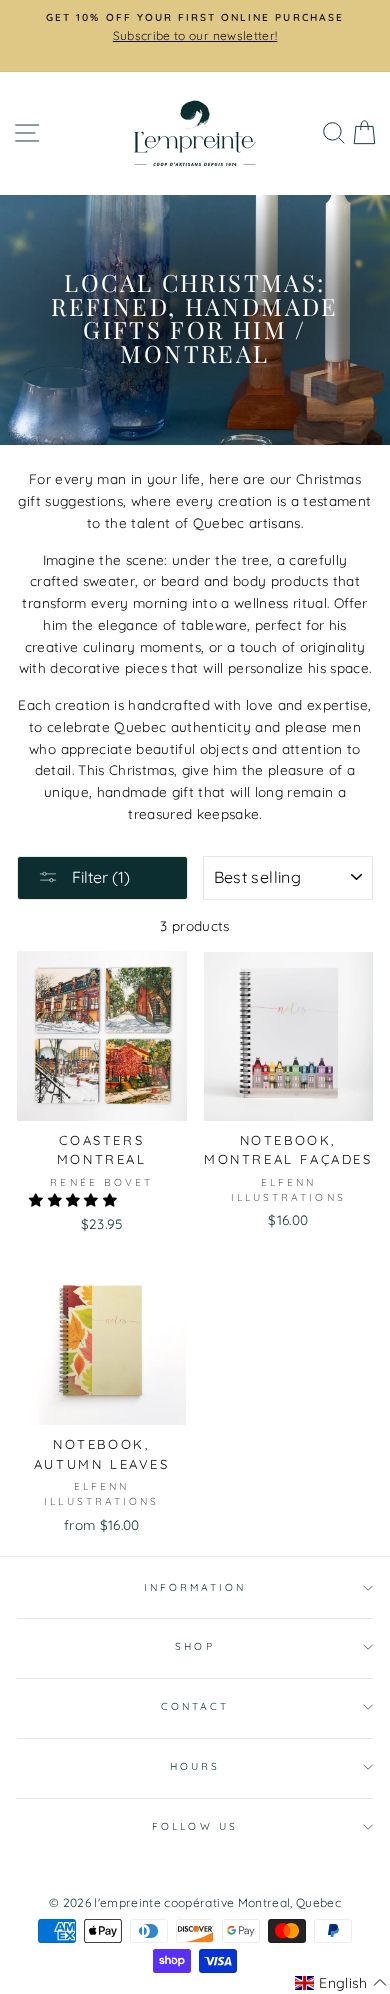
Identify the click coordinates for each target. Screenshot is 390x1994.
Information (195, 1587)
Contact (195, 1706)
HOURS (195, 1766)
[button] (75, 1199)
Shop (194, 1646)
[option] (195, 28)
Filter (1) (99, 877)
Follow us (195, 1826)
